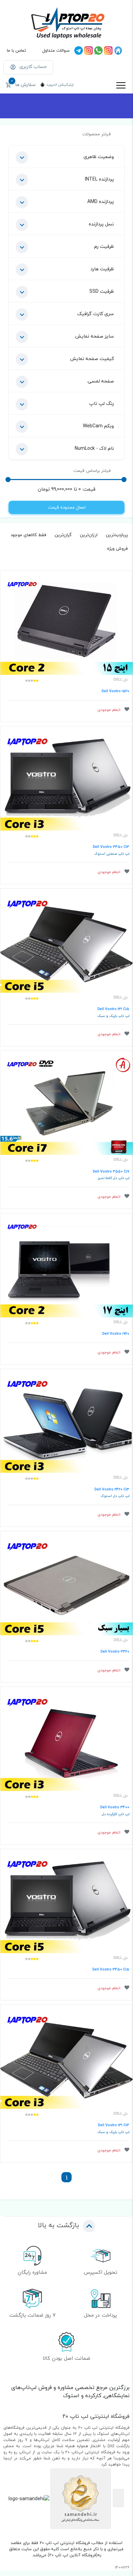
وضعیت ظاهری (99, 157)
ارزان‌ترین (89, 535)
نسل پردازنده (101, 224)
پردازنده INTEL (99, 179)
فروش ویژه (117, 548)
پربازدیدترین (117, 535)
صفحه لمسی (101, 381)
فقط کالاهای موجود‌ (28, 535)
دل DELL (121, 680)
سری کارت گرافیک (95, 314)
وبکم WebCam (98, 426)
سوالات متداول (56, 50)
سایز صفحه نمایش (94, 336)
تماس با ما (16, 50)
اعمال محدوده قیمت (67, 507)
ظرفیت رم (104, 246)
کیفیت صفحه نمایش (92, 359)
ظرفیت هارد (102, 269)
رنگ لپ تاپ (101, 403)
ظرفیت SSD (102, 291)
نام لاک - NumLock (94, 448)
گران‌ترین (63, 535)
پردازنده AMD (101, 201)
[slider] (124, 480)
